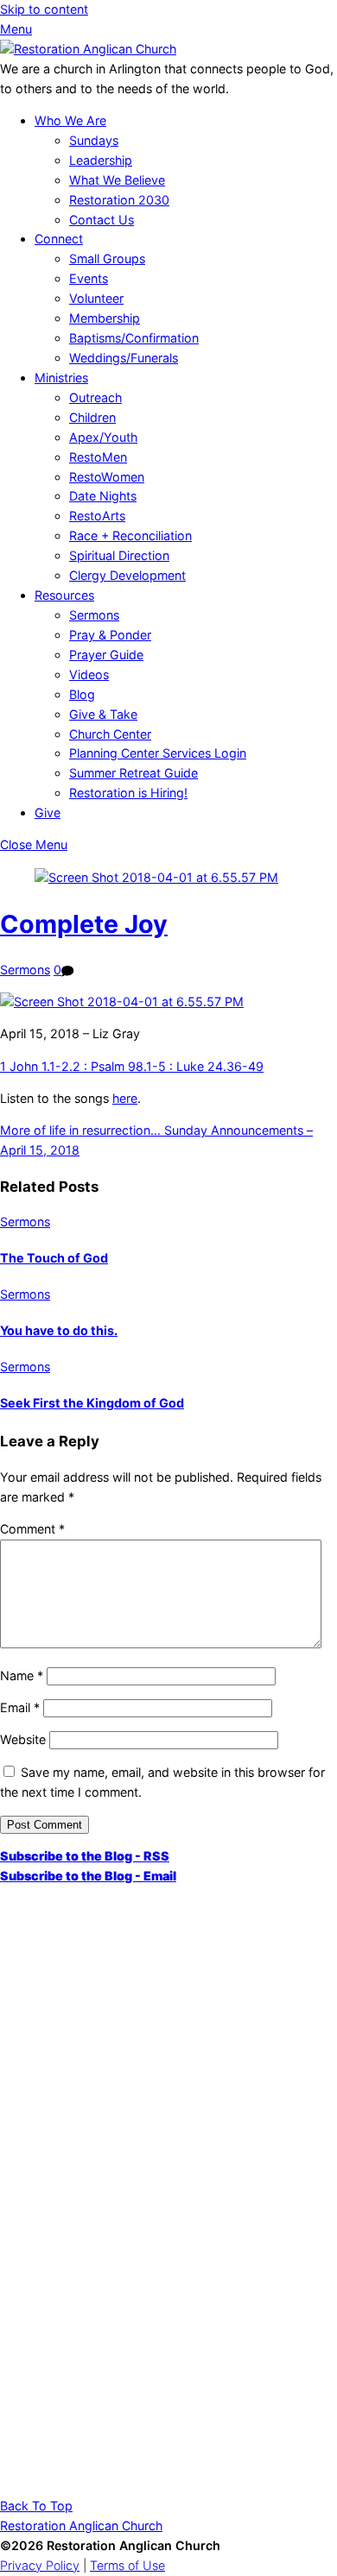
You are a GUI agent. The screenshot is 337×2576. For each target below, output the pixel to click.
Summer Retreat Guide (134, 773)
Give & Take (103, 714)
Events (89, 278)
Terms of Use (127, 2565)
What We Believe (117, 180)
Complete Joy (84, 924)
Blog (82, 694)
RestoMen (98, 457)
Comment (32, 1529)
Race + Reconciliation (130, 535)
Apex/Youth (103, 437)
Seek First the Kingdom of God (92, 1403)
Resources (64, 595)
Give (48, 812)
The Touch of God (54, 1258)
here (125, 1098)
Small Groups (107, 258)
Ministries (61, 378)
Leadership (101, 160)
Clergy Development (127, 575)
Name (22, 1675)
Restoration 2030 (119, 200)
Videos (89, 674)
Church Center (110, 734)
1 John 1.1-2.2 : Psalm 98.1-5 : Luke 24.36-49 (132, 1066)
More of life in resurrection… (80, 1130)
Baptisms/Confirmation (134, 338)
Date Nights (103, 496)
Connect (59, 239)
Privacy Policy (40, 2565)
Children (92, 417)
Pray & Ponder (110, 635)
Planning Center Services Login (158, 753)
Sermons (94, 615)
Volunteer (96, 298)
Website (23, 1739)
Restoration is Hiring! (128, 793)
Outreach (95, 397)
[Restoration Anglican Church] (88, 49)
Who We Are (70, 120)
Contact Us (102, 220)
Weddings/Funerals (124, 358)
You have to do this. (59, 1330)
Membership (105, 318)
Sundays (94, 140)
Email (20, 1707)
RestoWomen (107, 477)
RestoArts (97, 516)
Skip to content (44, 9)
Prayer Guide (106, 655)
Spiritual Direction (119, 555)
